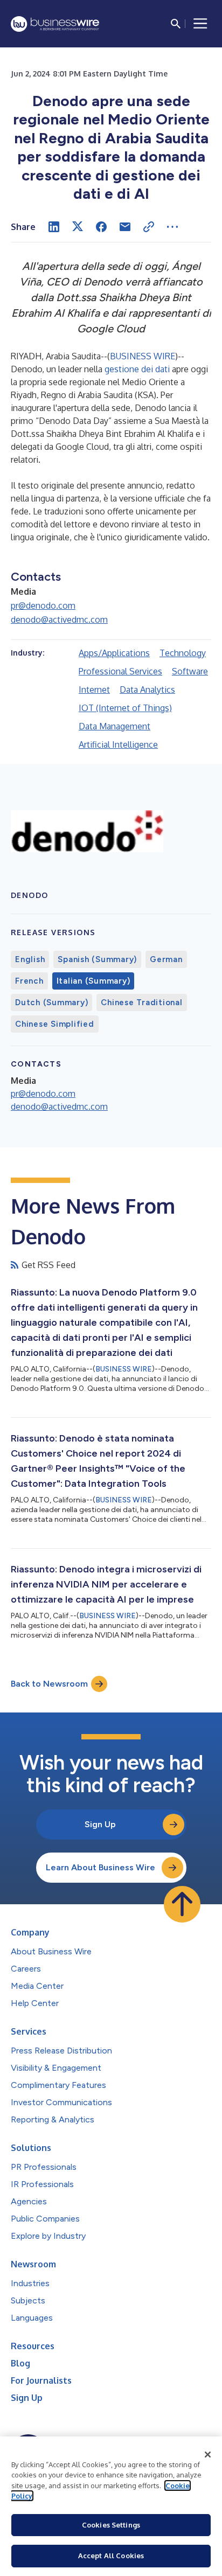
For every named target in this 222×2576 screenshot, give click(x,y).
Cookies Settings (111, 2525)
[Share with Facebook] (101, 227)
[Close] (208, 2455)
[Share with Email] (125, 227)
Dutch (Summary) (51, 1002)
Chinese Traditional (141, 1002)
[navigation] (200, 24)
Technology (183, 653)
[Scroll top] (182, 1904)
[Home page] (55, 24)
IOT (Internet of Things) (125, 708)
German (166, 959)
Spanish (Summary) (97, 959)
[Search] (176, 24)
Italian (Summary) (93, 981)
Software (190, 671)
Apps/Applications (114, 653)
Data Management (115, 726)
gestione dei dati (137, 369)
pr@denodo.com (43, 605)
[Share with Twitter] (78, 227)
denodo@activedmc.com (59, 619)
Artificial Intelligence (118, 744)
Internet (94, 690)
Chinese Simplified (55, 1024)
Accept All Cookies (111, 2556)
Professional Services (120, 671)
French (29, 981)
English (30, 959)
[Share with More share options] (172, 227)
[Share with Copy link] (149, 227)
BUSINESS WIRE (143, 356)
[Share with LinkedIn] (54, 227)
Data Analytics (147, 690)
